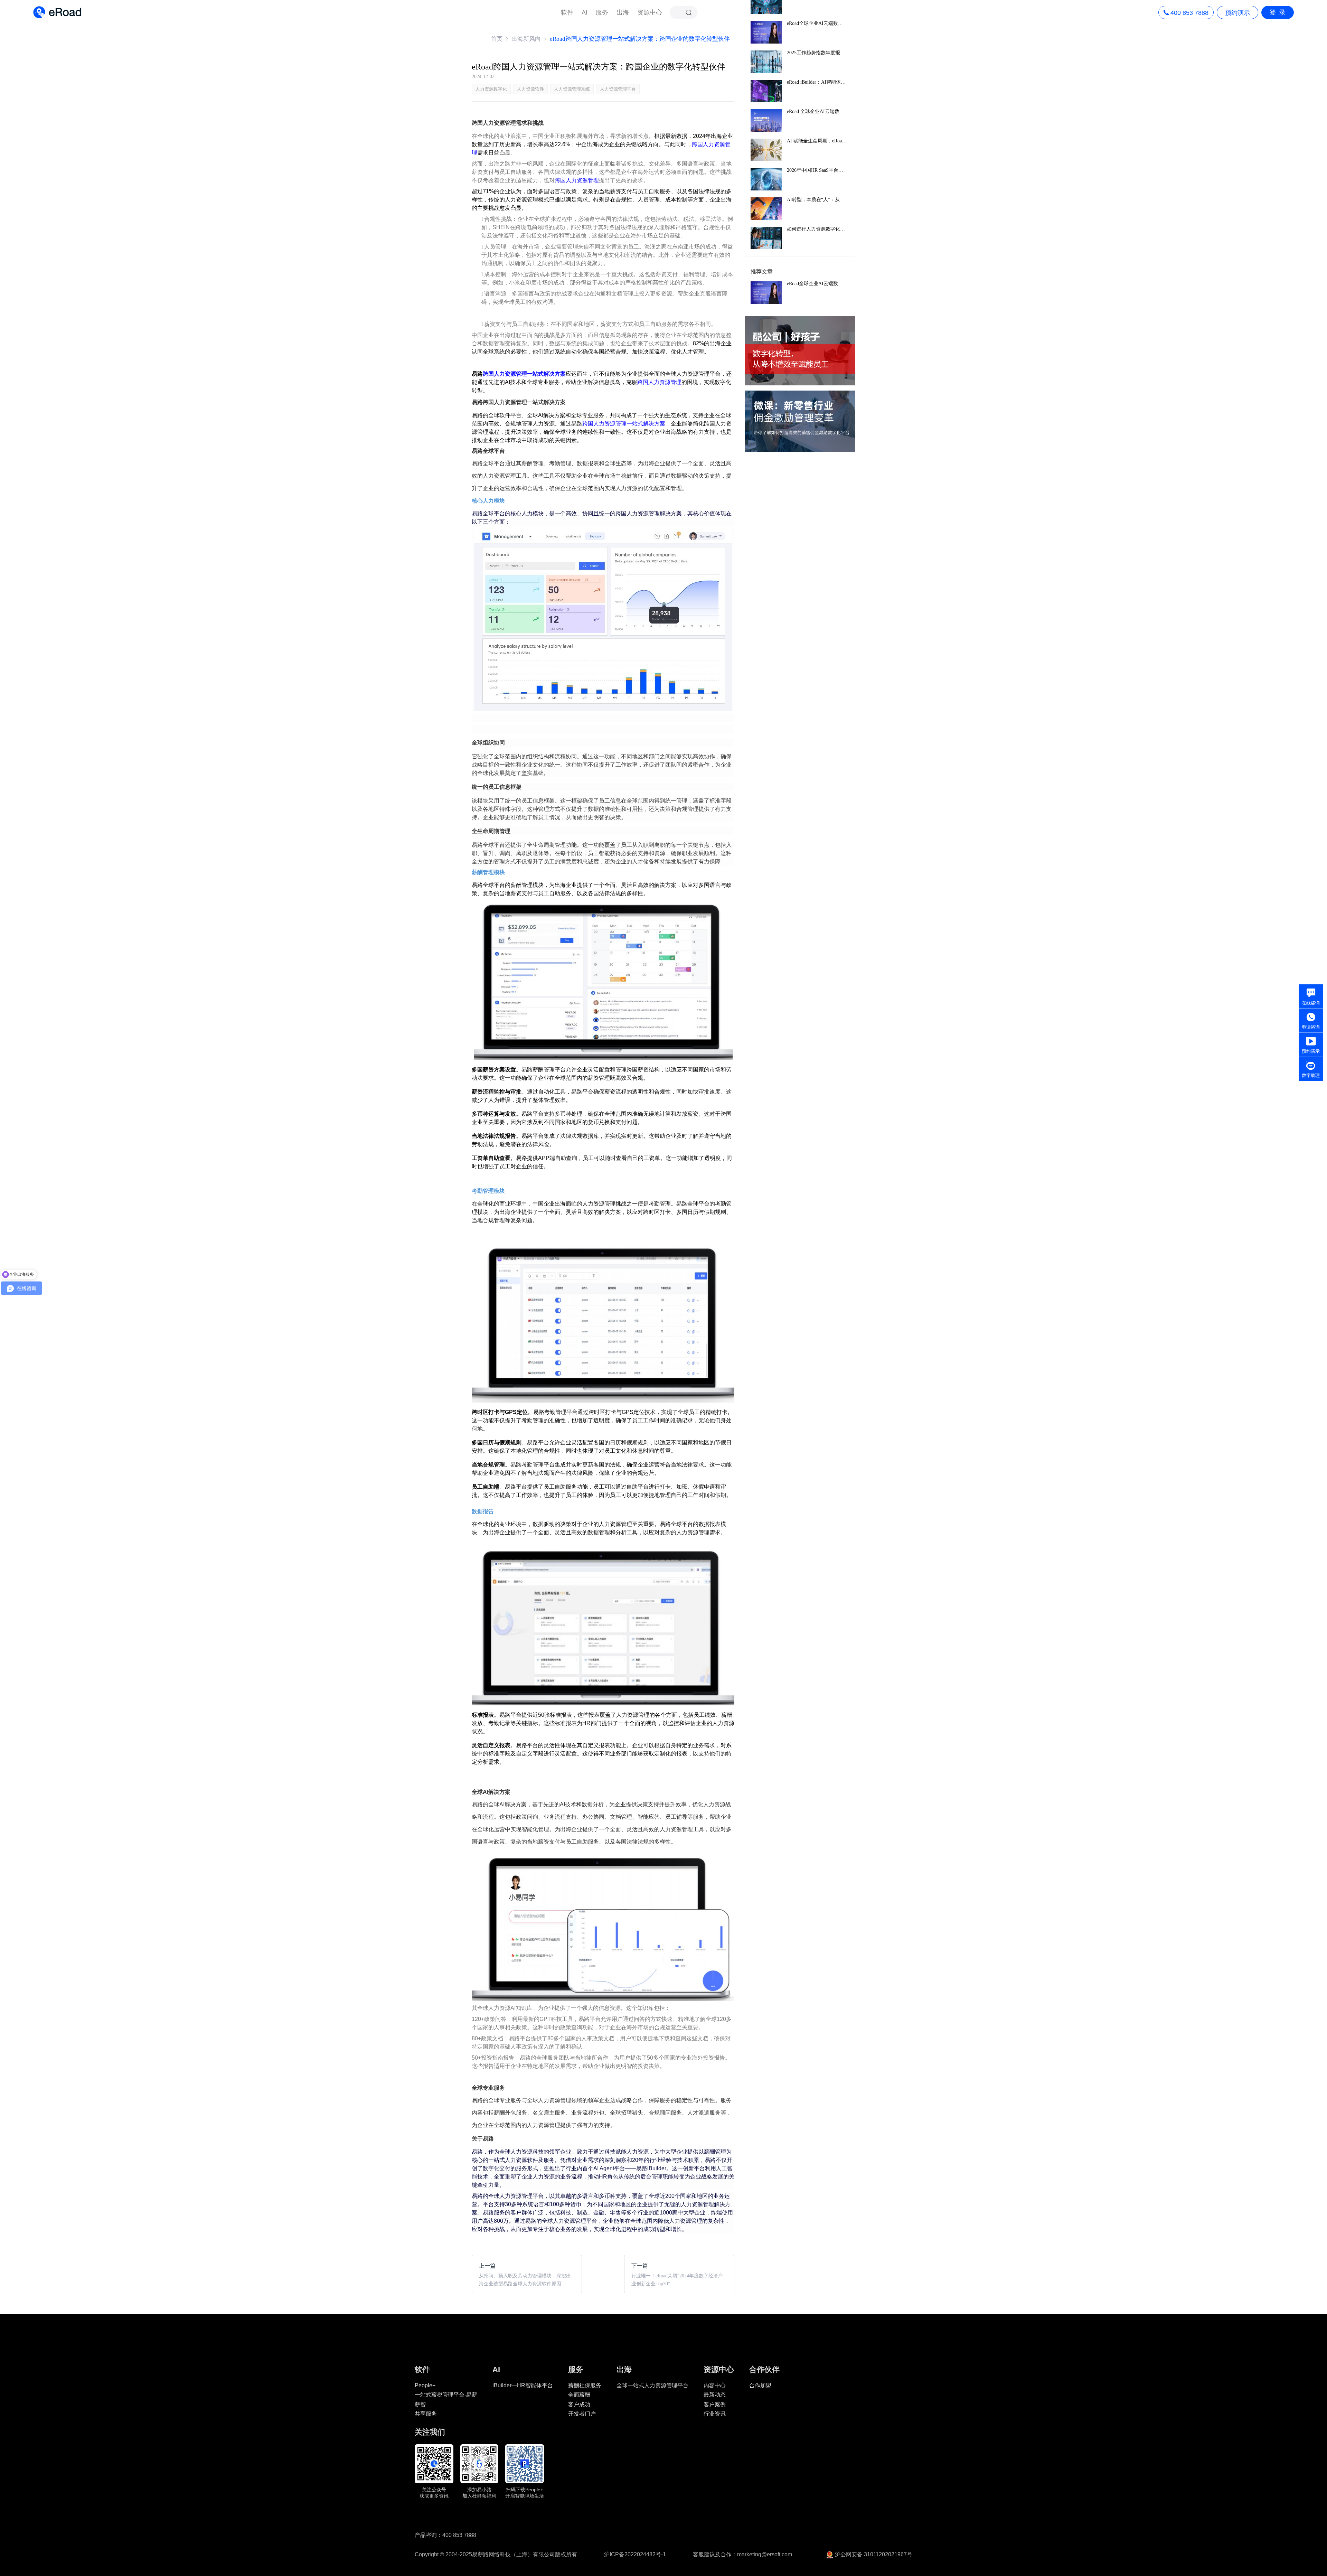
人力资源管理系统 (572, 89)
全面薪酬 (579, 2395)
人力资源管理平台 (618, 89)
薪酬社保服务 (585, 2385)
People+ (425, 2385)
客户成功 (579, 2404)
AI (585, 12)
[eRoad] (57, 7)
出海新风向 (526, 39)
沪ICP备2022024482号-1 (635, 2555)
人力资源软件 (530, 89)
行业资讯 (715, 2414)
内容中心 (715, 2385)
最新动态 (715, 2395)
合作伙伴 (764, 2369)
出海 (623, 12)
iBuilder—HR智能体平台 (523, 2385)
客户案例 (715, 2404)
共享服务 (426, 2414)
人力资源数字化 (491, 89)
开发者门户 (582, 2414)
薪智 (420, 2404)
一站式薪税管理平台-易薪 (446, 2395)
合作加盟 (760, 2385)
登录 (1279, 12)
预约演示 (1237, 13)
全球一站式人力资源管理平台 (652, 2385)
